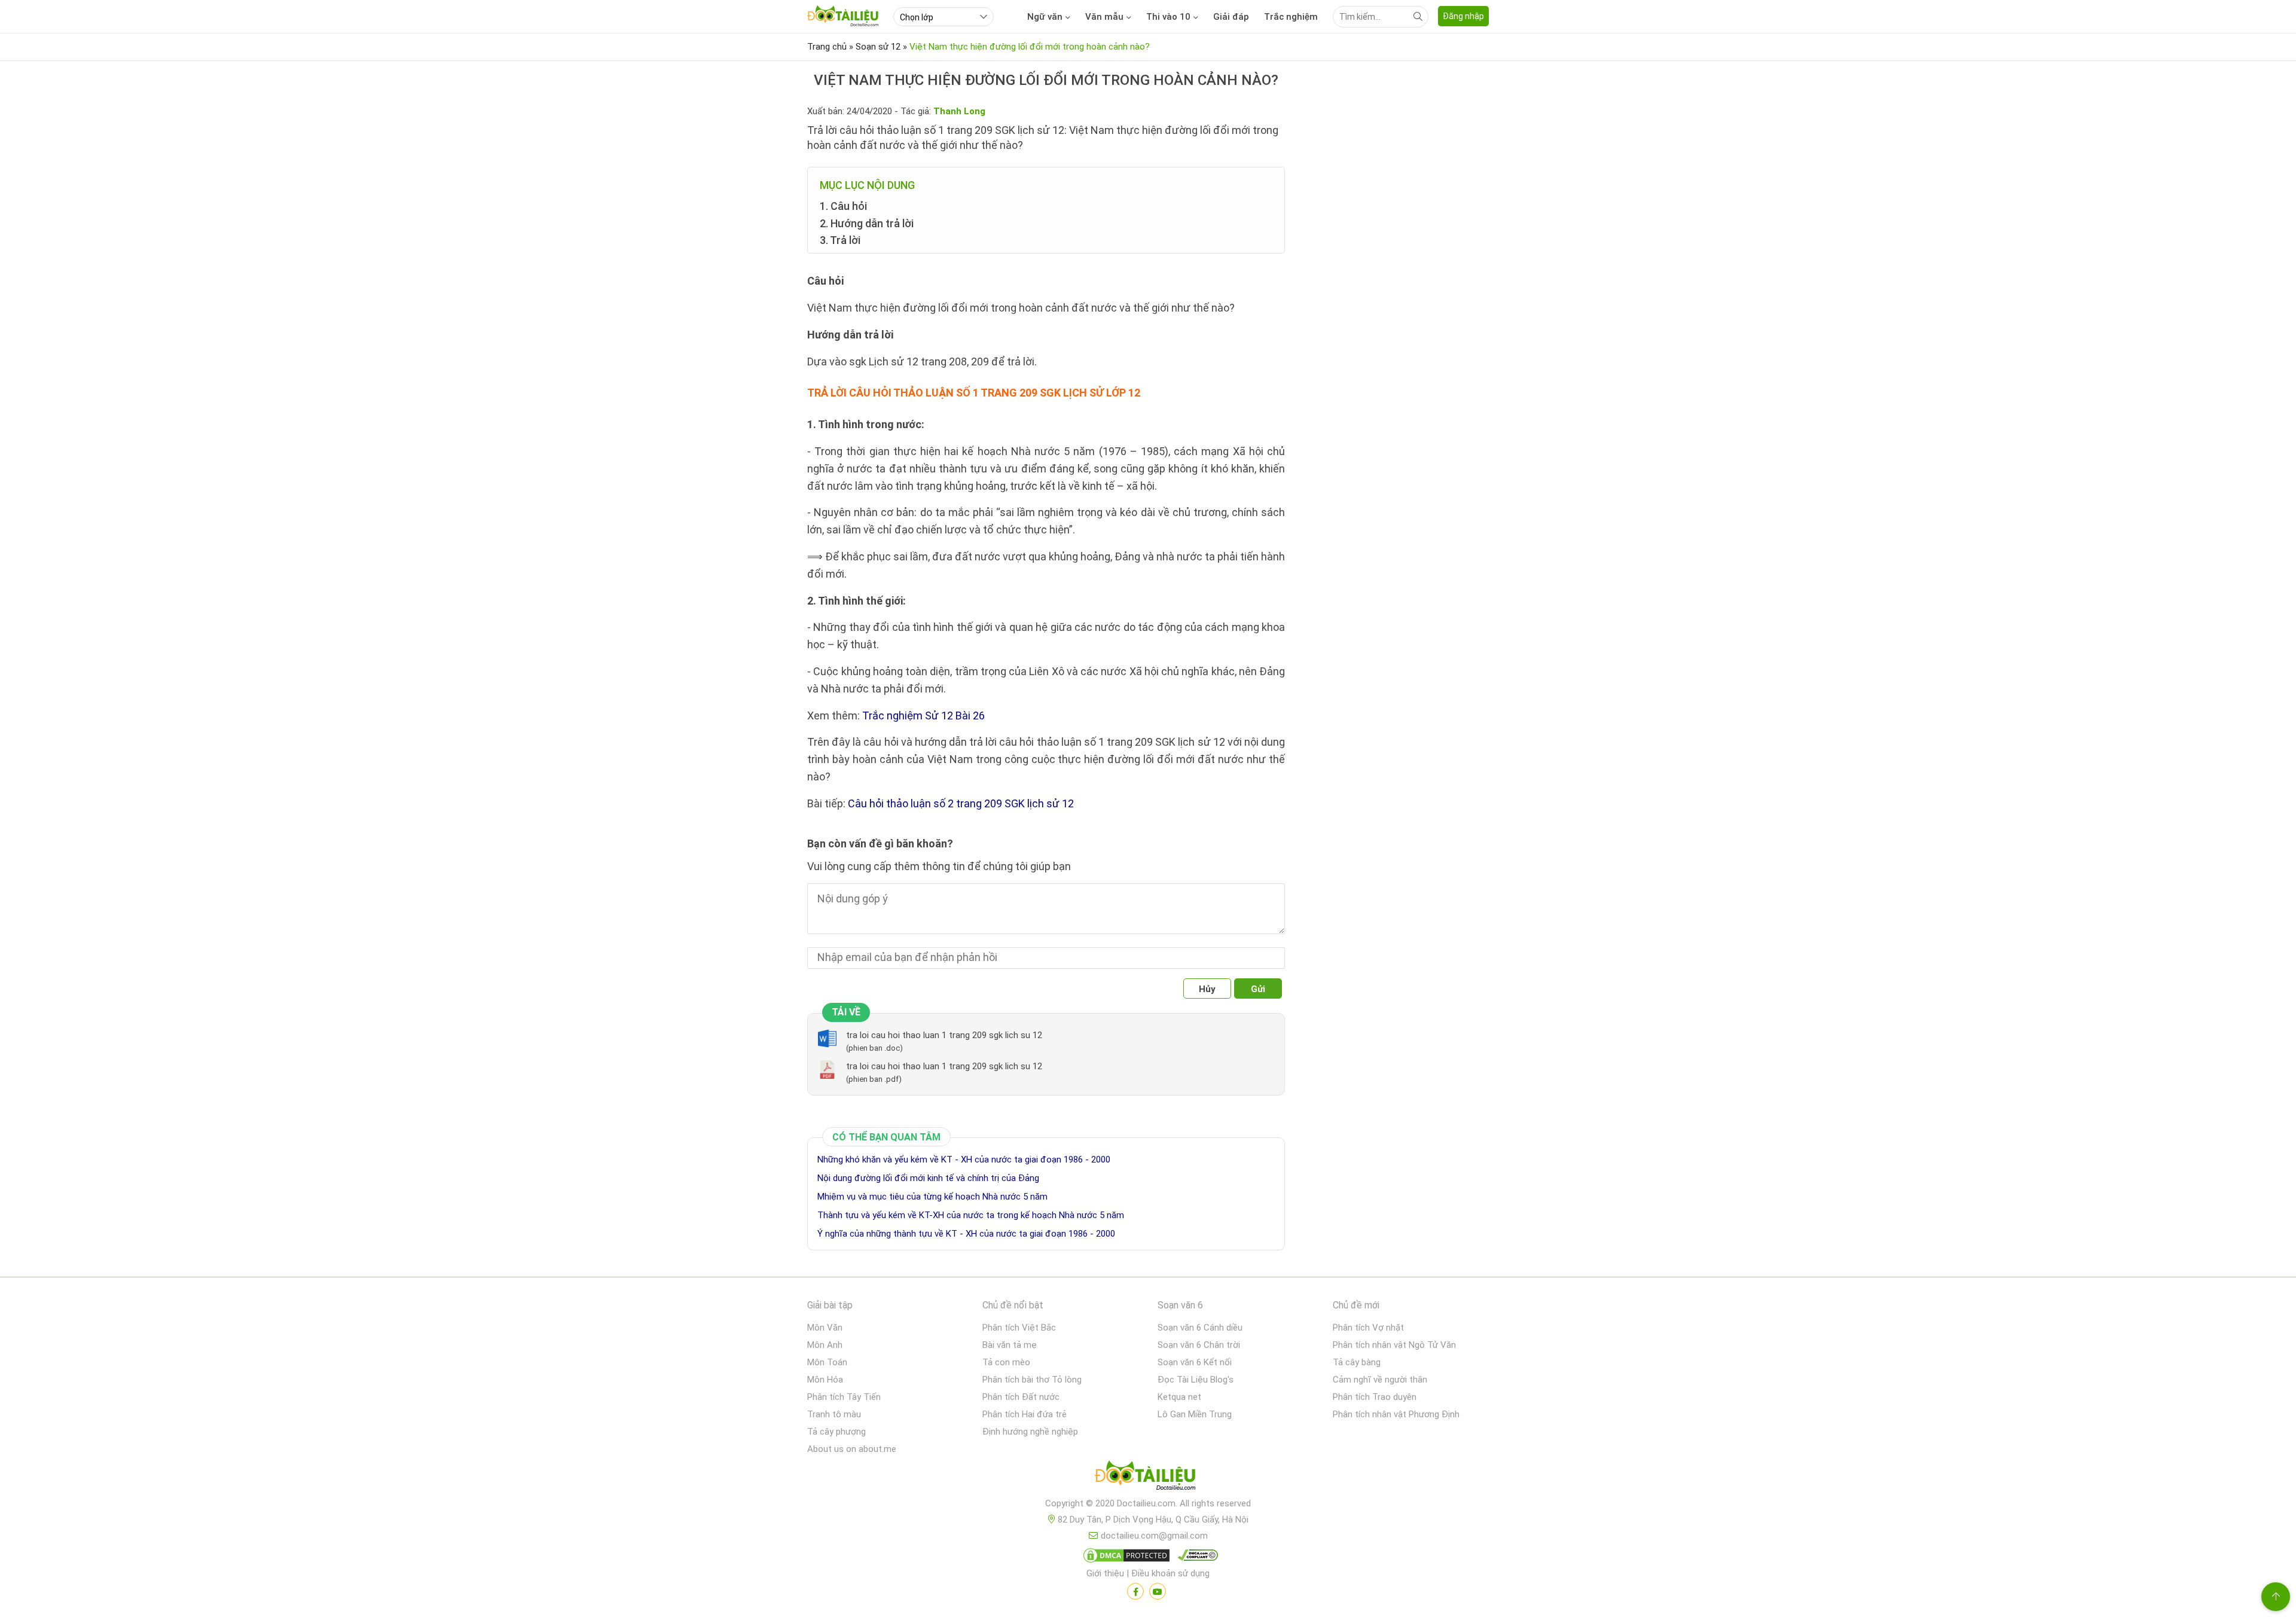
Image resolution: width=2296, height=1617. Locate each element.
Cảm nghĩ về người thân (1380, 1380)
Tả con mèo (1006, 1362)
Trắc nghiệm (1291, 17)
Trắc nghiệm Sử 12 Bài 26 (923, 716)
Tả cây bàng (1357, 1362)
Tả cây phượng (836, 1432)
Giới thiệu (1105, 1573)
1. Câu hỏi (843, 206)
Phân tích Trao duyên (1375, 1397)
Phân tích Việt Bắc (1019, 1328)
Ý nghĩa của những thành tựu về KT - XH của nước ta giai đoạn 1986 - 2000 (966, 1234)
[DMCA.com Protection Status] (1125, 1558)
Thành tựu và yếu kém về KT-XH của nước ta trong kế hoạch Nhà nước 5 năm (971, 1215)
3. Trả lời (840, 240)
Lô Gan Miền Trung (1195, 1414)
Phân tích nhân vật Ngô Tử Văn (1394, 1345)
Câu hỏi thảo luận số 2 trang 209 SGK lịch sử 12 (961, 803)
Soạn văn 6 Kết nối (1195, 1362)
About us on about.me (852, 1449)
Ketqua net (1179, 1397)
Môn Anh (825, 1345)
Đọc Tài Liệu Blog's (1196, 1380)
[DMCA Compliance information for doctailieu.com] (1195, 1558)
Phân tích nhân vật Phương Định (1396, 1414)
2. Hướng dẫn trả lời (867, 223)
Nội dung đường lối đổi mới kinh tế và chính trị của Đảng (928, 1178)
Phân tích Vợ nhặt (1368, 1328)
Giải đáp (1231, 17)
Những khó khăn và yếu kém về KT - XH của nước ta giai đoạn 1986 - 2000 (964, 1160)
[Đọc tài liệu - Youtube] (1158, 1591)
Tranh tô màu (834, 1414)
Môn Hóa (825, 1380)
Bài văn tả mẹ (1010, 1345)
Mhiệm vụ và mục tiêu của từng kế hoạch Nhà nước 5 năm (932, 1197)
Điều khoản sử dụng (1170, 1573)
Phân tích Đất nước (1021, 1397)
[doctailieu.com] (1148, 1478)
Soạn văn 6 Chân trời (1199, 1345)
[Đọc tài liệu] (1135, 1591)
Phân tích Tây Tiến (844, 1397)
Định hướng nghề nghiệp (1030, 1432)
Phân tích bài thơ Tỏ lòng (1032, 1380)
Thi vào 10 (1168, 17)
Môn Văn (825, 1328)
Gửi (1258, 989)
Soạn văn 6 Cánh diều (1200, 1328)
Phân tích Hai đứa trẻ (1025, 1414)
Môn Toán (827, 1362)
